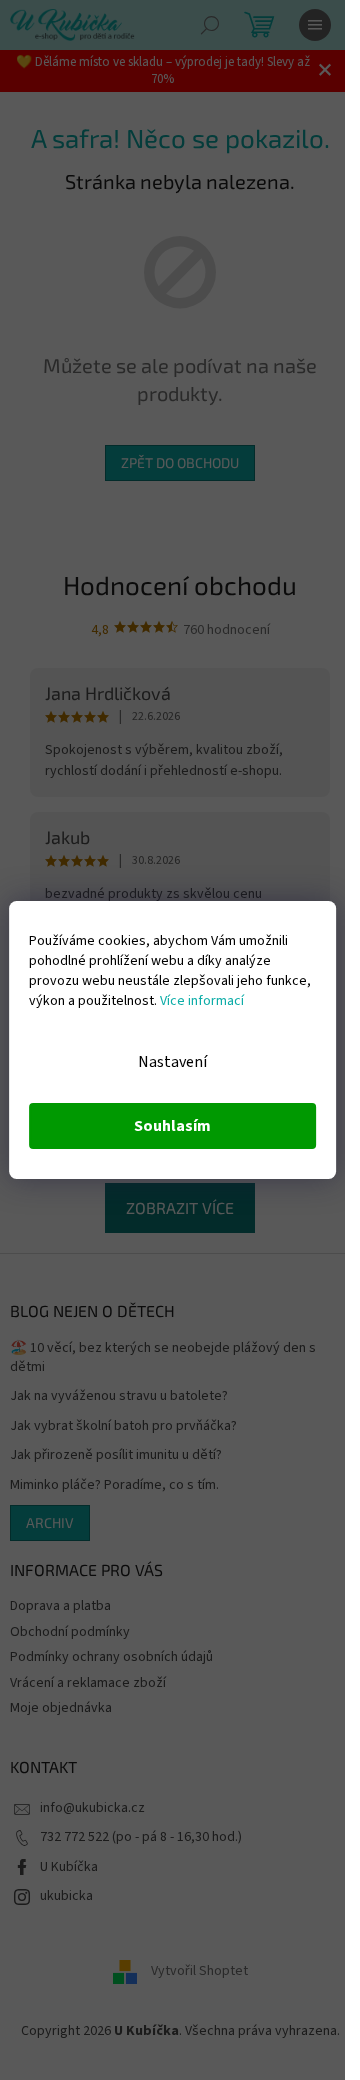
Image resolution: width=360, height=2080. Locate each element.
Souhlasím (172, 1126)
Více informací (202, 1001)
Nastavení (172, 1062)
